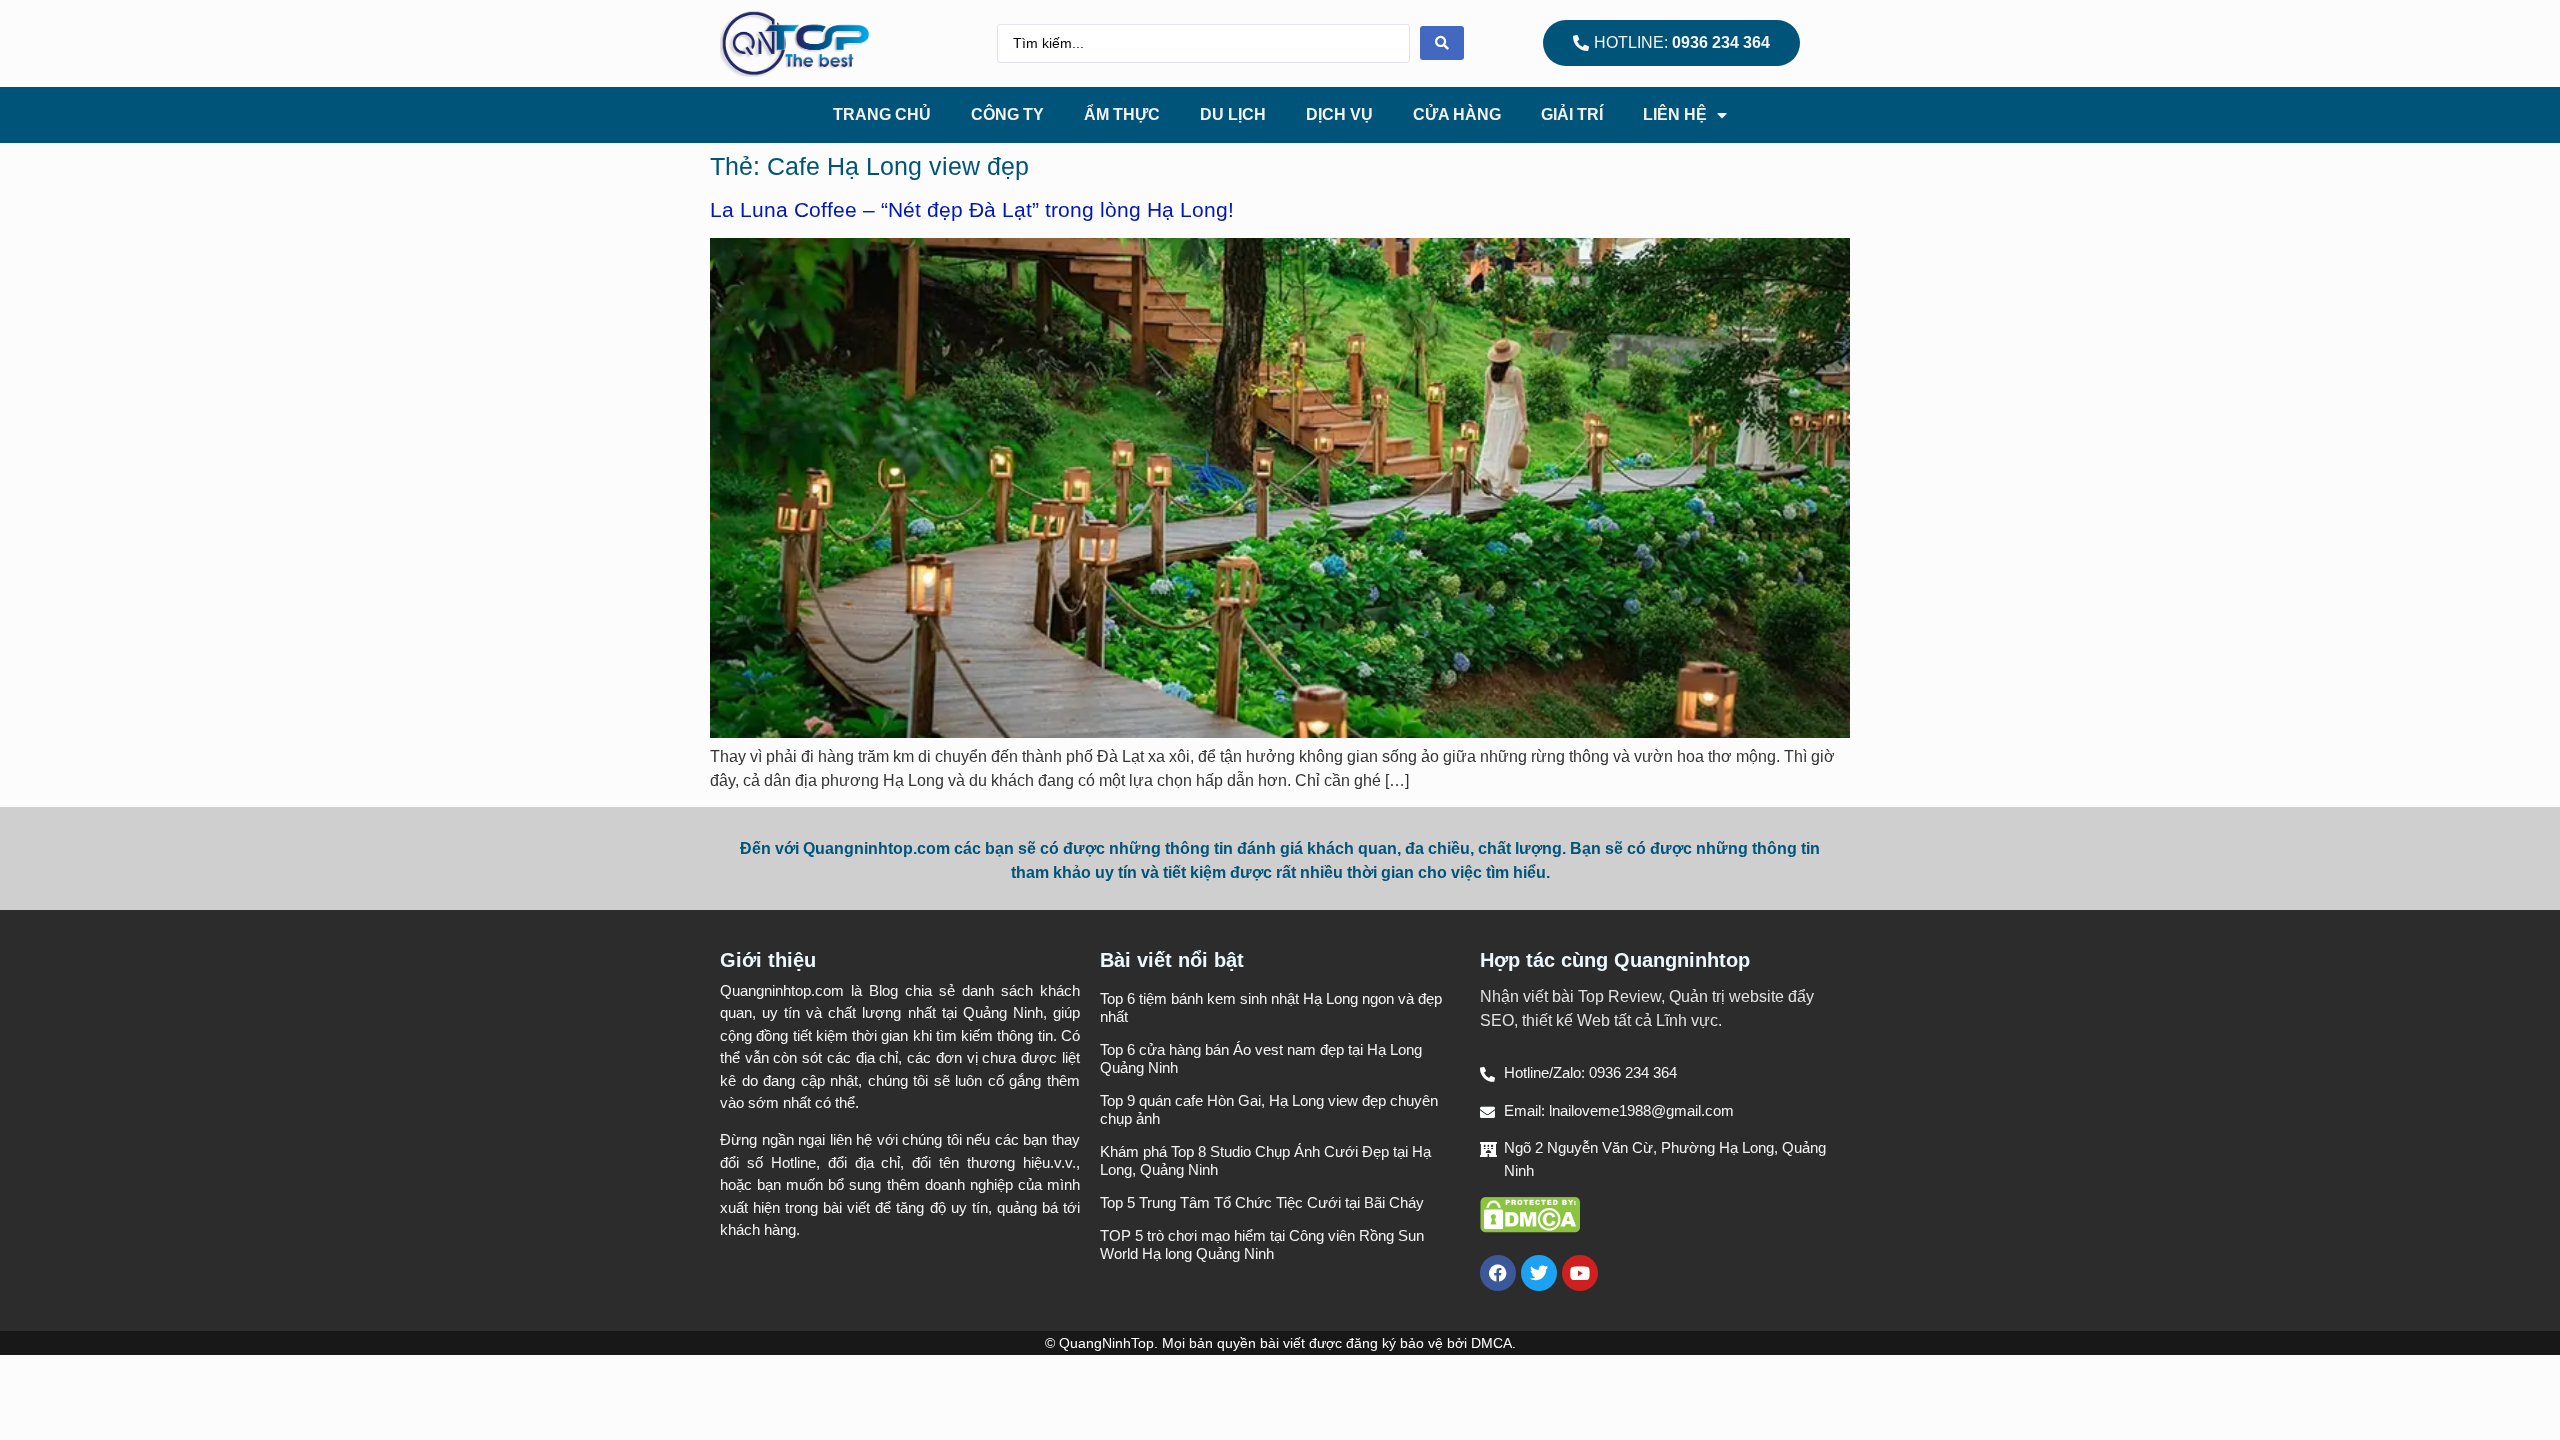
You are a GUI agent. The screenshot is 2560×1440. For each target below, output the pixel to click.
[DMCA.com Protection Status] (1530, 1227)
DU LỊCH (1233, 114)
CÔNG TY (1007, 114)
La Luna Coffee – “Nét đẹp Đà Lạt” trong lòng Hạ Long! (972, 209)
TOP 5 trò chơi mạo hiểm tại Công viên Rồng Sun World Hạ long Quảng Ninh (1262, 1244)
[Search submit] (1442, 43)
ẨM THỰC (1122, 114)
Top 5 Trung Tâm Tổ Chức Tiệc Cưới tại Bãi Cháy (1262, 1202)
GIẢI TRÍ (1572, 114)
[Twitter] (1539, 1273)
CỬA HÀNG (1457, 114)
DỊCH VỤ (1339, 114)
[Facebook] (1498, 1273)
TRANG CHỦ (882, 114)
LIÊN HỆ (1675, 114)
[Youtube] (1580, 1273)
